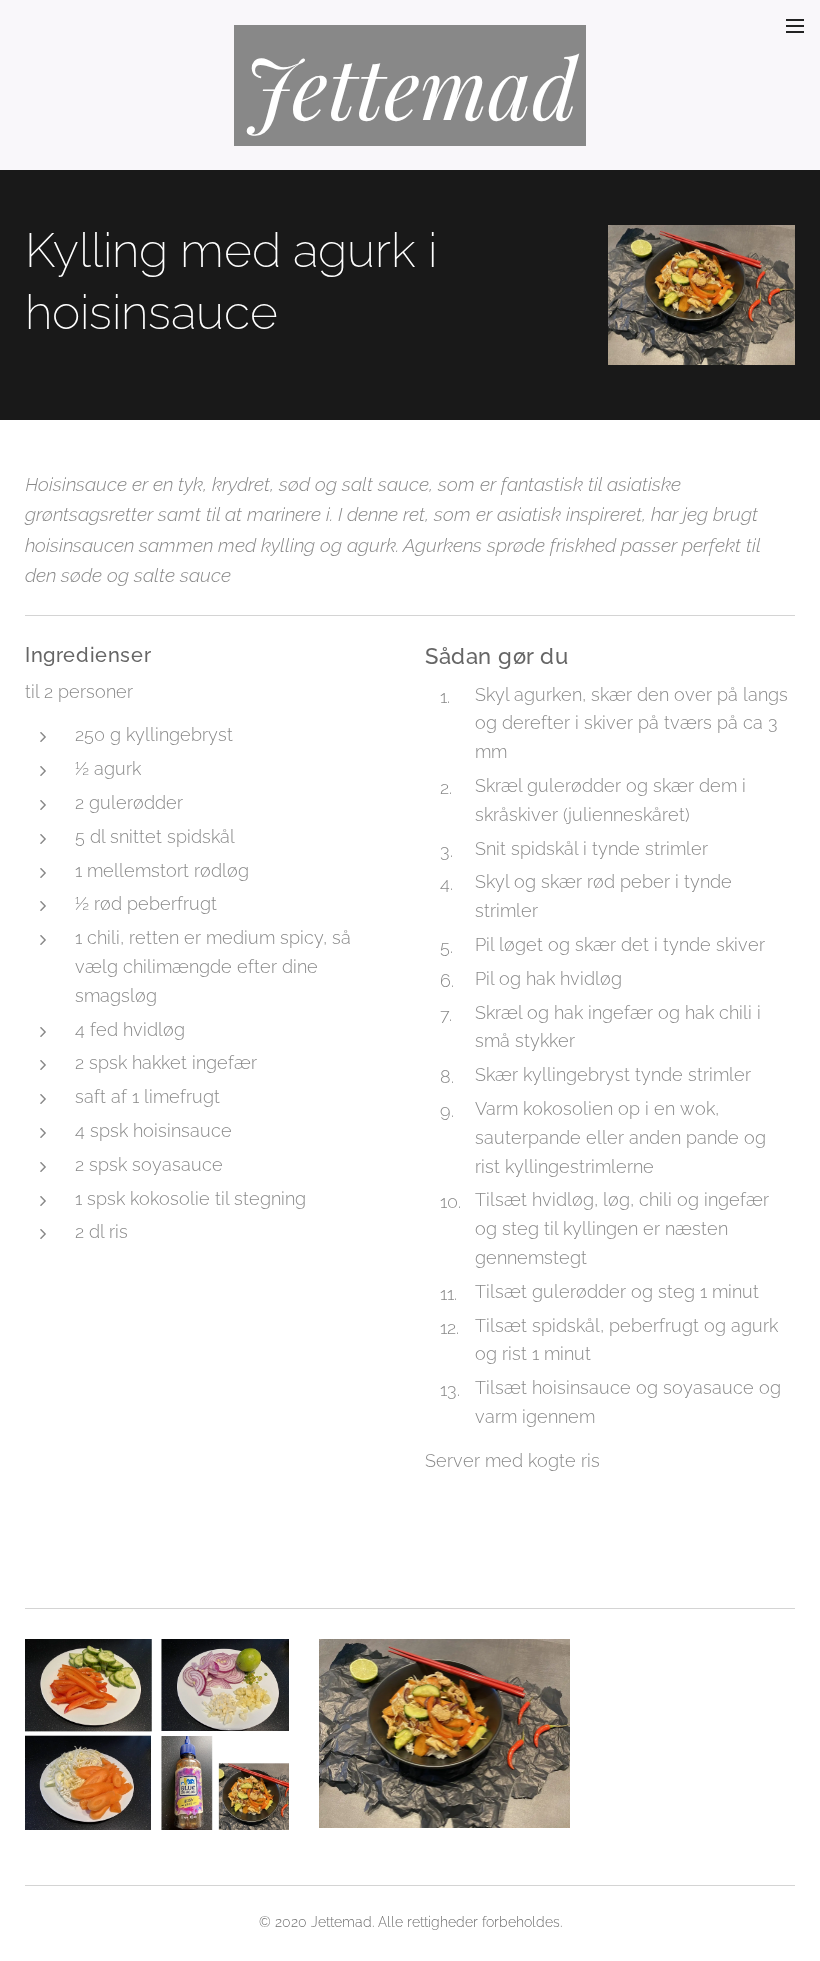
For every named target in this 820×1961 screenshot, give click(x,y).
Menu (795, 25)
